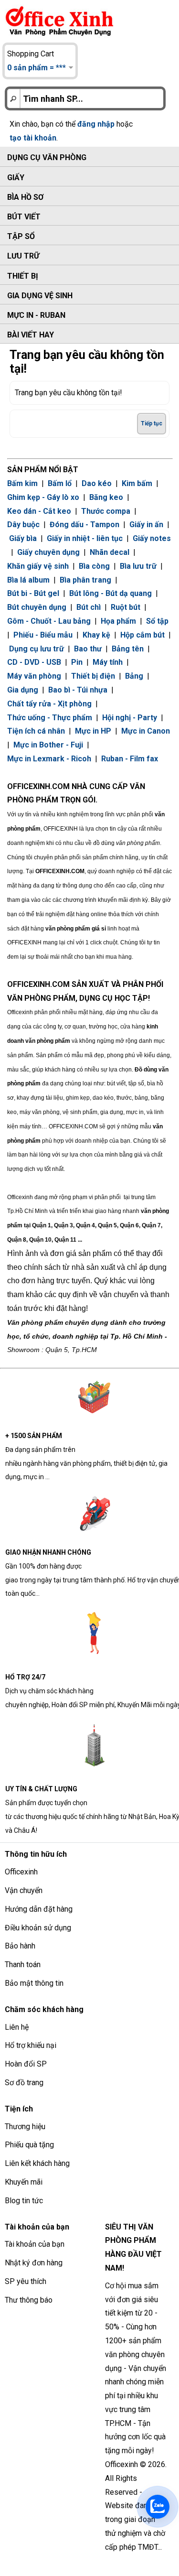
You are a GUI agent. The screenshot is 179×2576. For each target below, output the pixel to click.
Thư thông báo (29, 2300)
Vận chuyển (24, 1890)
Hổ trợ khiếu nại (31, 2045)
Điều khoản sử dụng (38, 1928)
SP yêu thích (26, 2281)
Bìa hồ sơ (25, 197)
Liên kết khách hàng (37, 2163)
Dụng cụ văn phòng (47, 157)
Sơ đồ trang (24, 2083)
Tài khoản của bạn (35, 2244)
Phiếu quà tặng (29, 2145)
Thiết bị (23, 276)
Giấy (16, 178)
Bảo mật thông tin (34, 1983)
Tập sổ (21, 236)
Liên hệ (17, 2027)
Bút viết (24, 217)
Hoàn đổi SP (26, 2064)
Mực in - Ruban (36, 315)
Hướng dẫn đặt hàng (39, 1909)
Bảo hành (20, 1946)
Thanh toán (23, 1964)
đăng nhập (96, 124)
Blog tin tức (24, 2201)
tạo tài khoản (33, 138)
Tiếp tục (152, 423)
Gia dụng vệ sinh (40, 296)
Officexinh (21, 1872)
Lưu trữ (23, 256)
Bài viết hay (31, 335)
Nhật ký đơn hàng (34, 2263)
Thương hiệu (25, 2127)
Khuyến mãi (24, 2182)
